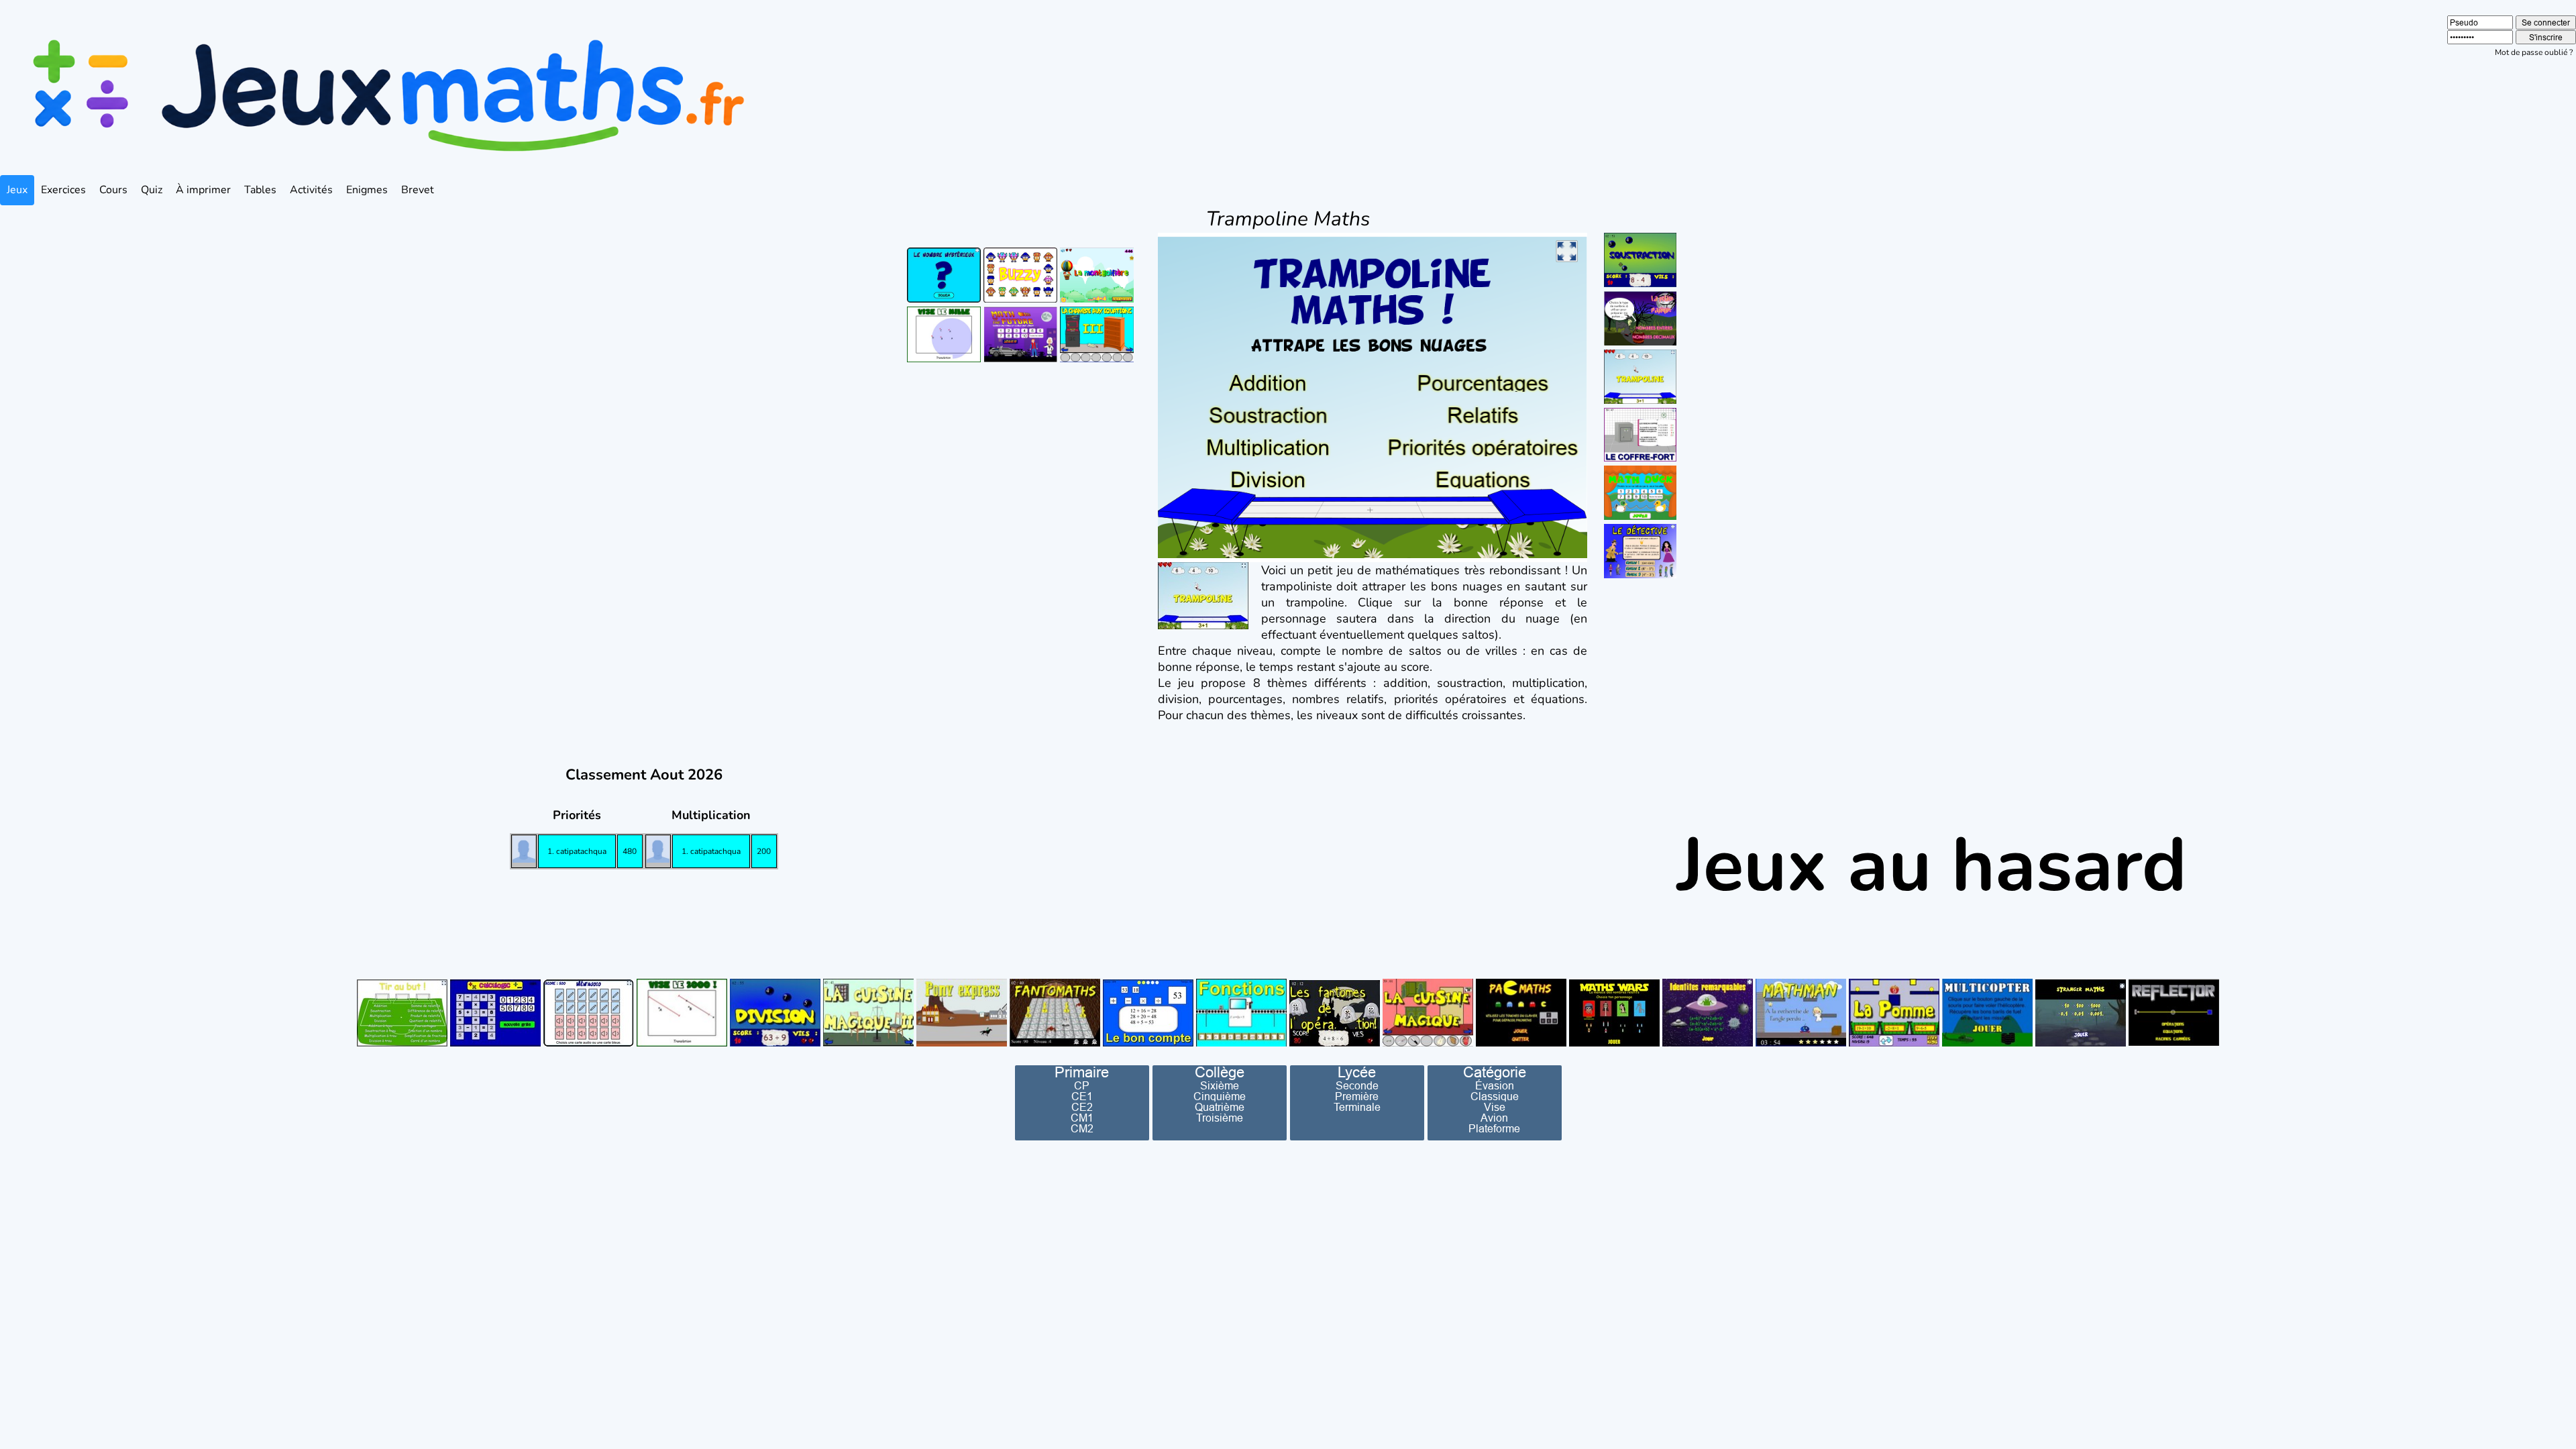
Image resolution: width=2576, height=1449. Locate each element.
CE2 (1082, 1107)
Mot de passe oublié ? (2534, 52)
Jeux (17, 190)
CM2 (1082, 1128)
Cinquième (1220, 1096)
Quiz (152, 190)
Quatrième (1220, 1107)
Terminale (1357, 1107)
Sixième (1220, 1085)
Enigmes (367, 190)
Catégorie (1495, 1073)
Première (1357, 1096)
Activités (311, 190)
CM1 (1082, 1118)
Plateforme (1494, 1128)
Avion (1494, 1118)
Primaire (1082, 1073)
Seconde (1357, 1085)
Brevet (418, 190)
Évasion (1495, 1085)
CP (1082, 1085)
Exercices (63, 190)
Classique (1495, 1096)
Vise (1495, 1107)
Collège (1220, 1073)
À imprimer (203, 190)
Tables (260, 190)
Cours (113, 190)
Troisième (1220, 1118)
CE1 (1082, 1096)
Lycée (1357, 1073)
